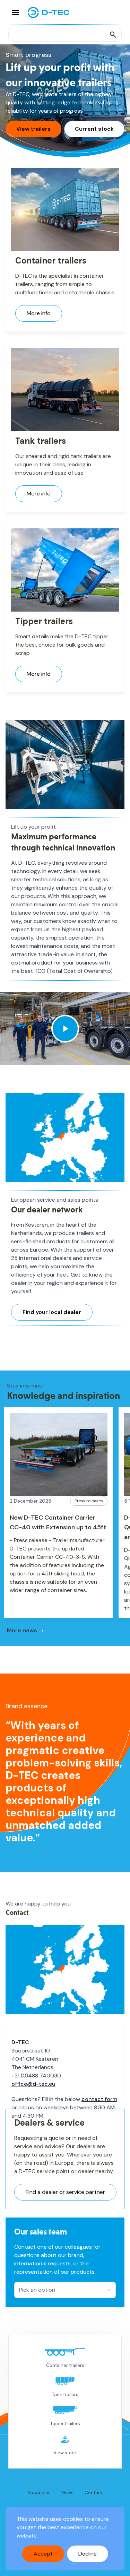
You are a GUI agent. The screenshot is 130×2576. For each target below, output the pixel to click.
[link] (65, 2358)
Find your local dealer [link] (52, 1312)
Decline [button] (88, 2554)
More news (22, 1630)
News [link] (68, 2493)
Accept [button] (43, 2554)
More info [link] (39, 313)
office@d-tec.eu (33, 2084)
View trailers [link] (33, 129)
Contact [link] (94, 2493)
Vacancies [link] (39, 2493)
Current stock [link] (94, 129)
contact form (99, 2099)
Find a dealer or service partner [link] (65, 2192)
